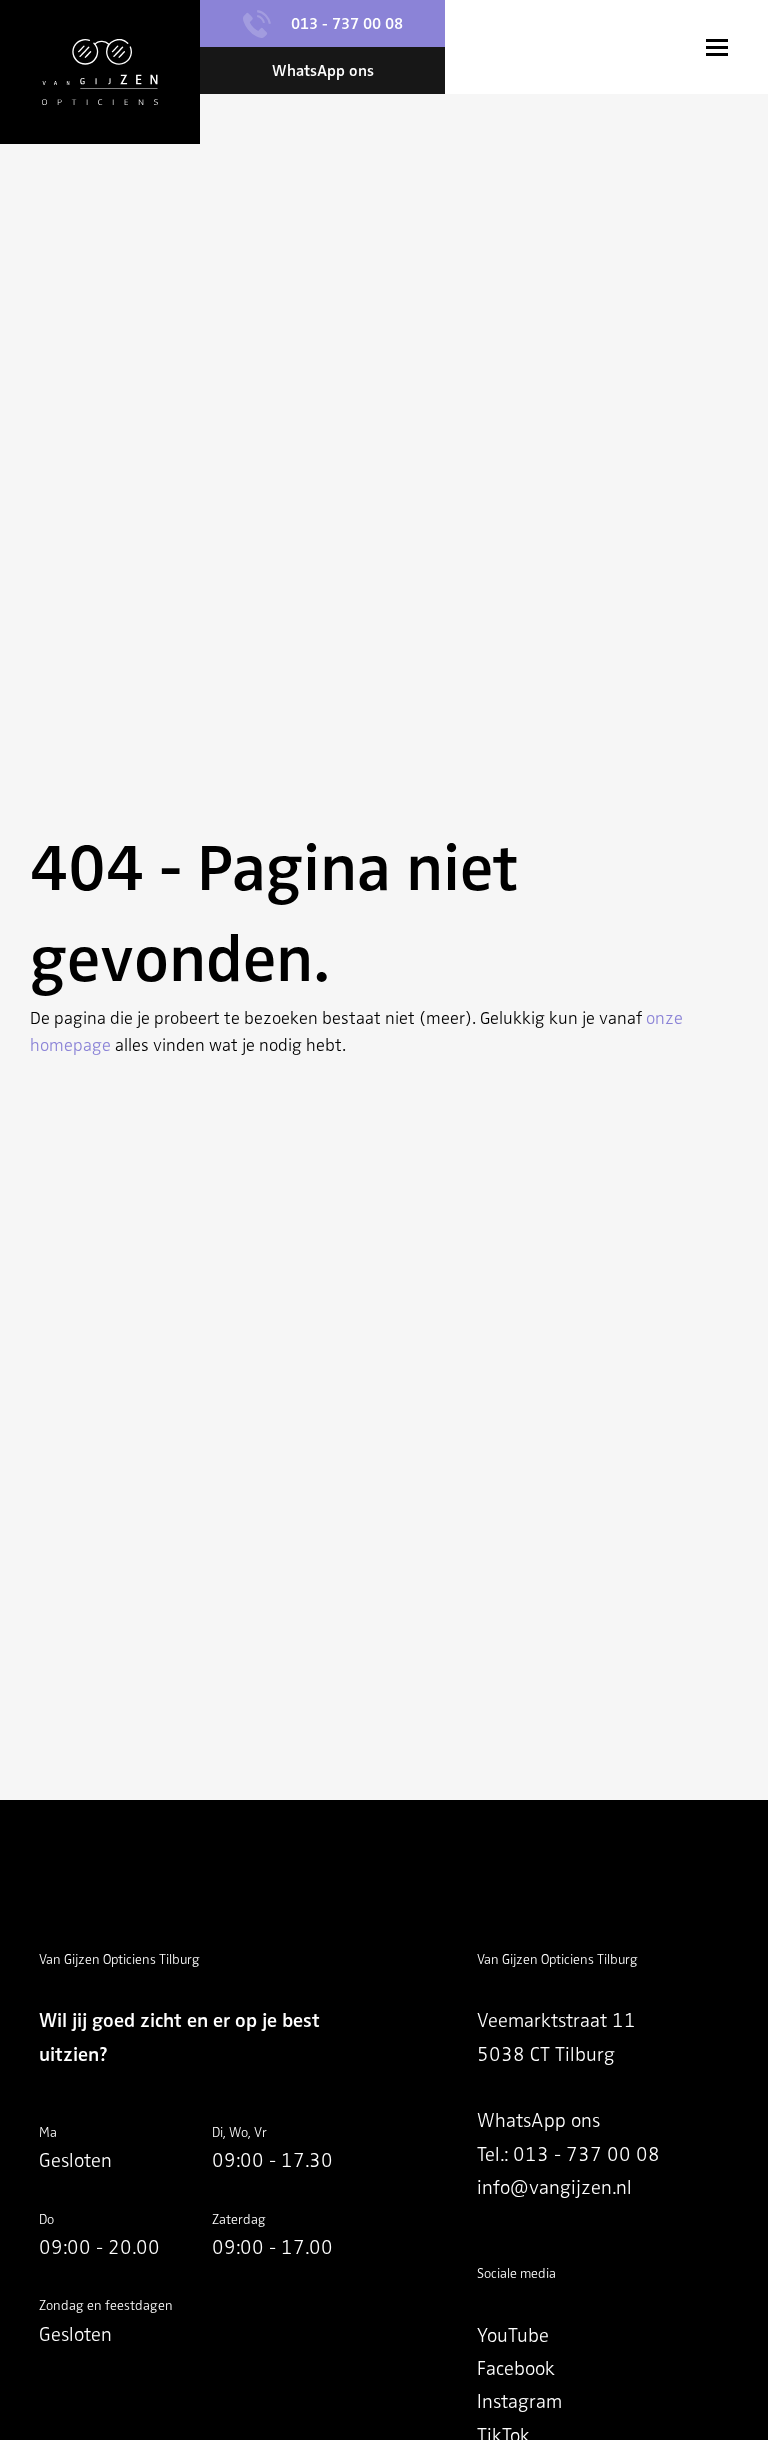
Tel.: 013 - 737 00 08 (568, 2154)
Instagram (519, 2401)
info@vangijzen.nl (554, 2187)
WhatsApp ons (538, 2120)
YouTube (513, 2335)
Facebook (516, 2368)
